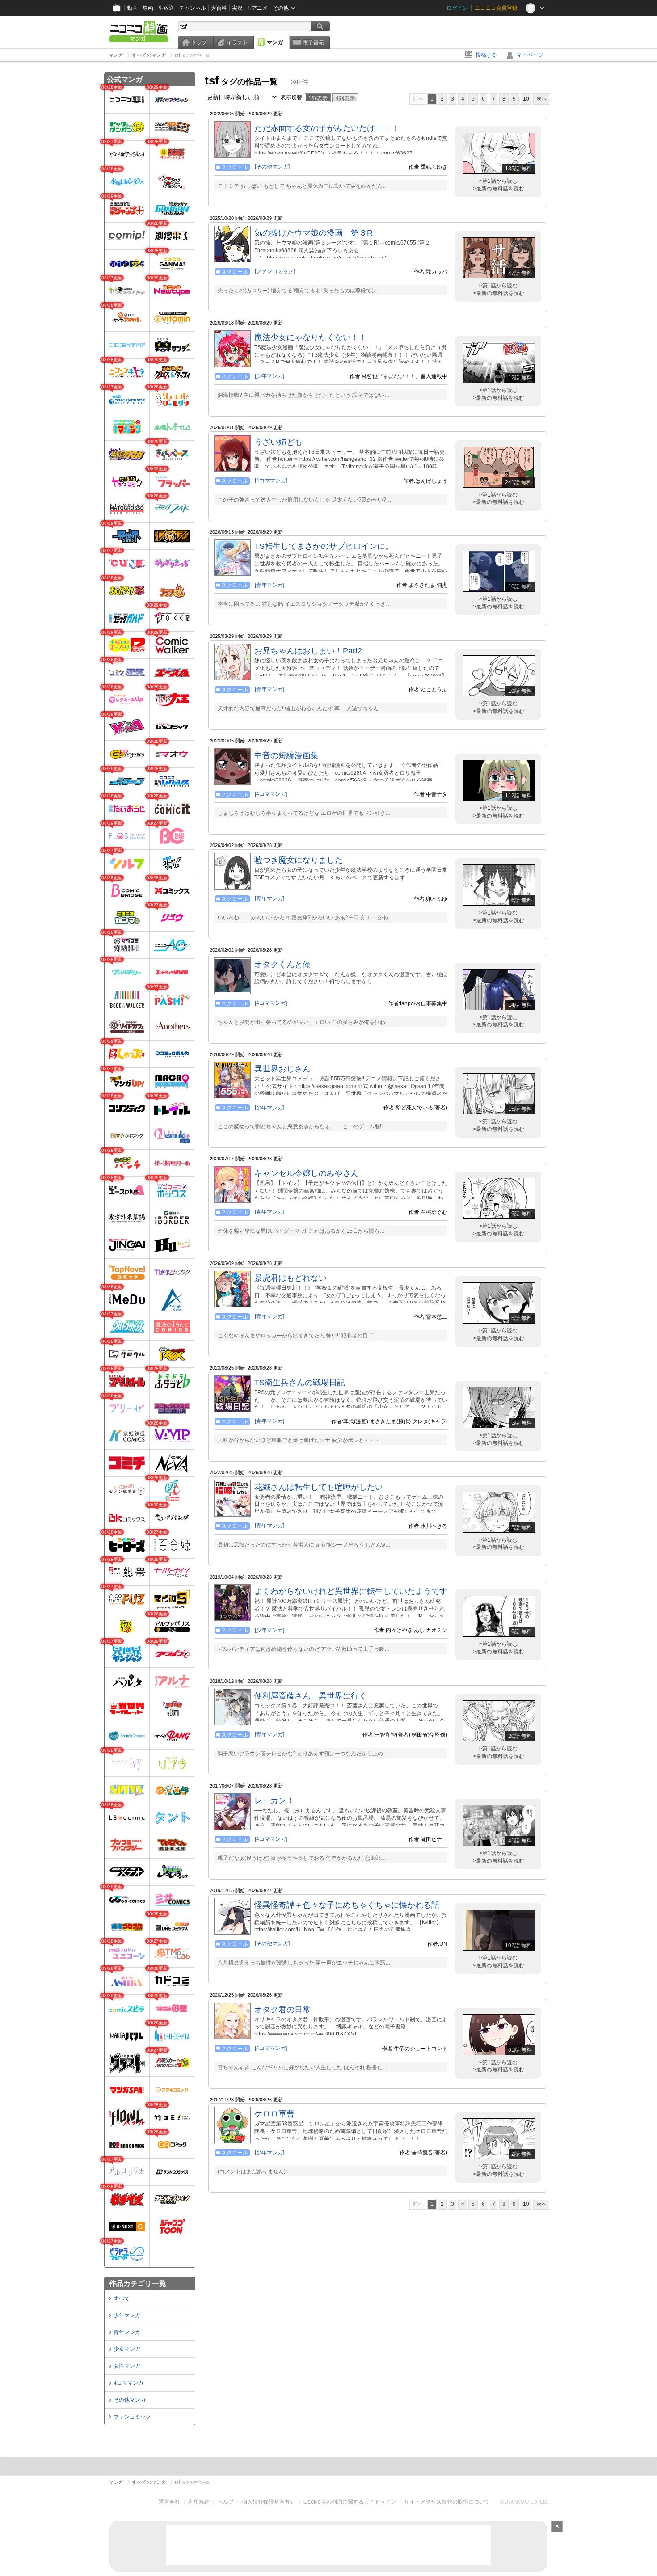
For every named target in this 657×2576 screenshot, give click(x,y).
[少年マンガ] (270, 376)
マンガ (275, 42)
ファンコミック (132, 2417)
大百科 (219, 8)
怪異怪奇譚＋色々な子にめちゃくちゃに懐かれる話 (347, 1905)
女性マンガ (127, 2366)
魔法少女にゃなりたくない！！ (311, 337)
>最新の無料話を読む (499, 189)
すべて (122, 2298)
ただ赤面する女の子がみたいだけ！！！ (327, 128)
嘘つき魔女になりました (299, 860)
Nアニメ (258, 8)
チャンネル (193, 8)
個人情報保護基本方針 (269, 2502)
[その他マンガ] (272, 167)
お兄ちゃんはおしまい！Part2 (308, 651)
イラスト (237, 42)
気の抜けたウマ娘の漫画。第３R (314, 233)
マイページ (530, 55)
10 (526, 99)
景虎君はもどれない (291, 1278)
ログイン (457, 8)
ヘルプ (226, 2502)
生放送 (166, 8)
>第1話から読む (498, 181)
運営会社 (169, 2502)
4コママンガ (128, 2383)
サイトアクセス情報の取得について (447, 2502)
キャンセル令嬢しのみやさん (307, 1173)
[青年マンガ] (270, 585)
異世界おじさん (282, 1069)
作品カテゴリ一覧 (138, 2283)
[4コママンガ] (271, 481)
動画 (132, 8)
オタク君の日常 (282, 2010)
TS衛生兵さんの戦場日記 (300, 1383)
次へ (542, 99)
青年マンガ (127, 2332)
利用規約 (199, 2502)
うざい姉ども (278, 442)
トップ (199, 42)
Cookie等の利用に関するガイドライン (350, 2502)
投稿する (486, 55)
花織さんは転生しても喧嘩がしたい (319, 1487)
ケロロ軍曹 (274, 2114)
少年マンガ (127, 2315)
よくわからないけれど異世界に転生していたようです (351, 1591)
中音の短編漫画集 (286, 755)
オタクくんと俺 (282, 965)
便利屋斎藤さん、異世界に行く (311, 1696)
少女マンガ (127, 2349)
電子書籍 (313, 42)
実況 (237, 8)
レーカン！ (274, 1800)
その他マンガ (130, 2400)
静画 (148, 8)
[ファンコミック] (275, 271)
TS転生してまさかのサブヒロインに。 (324, 546)
